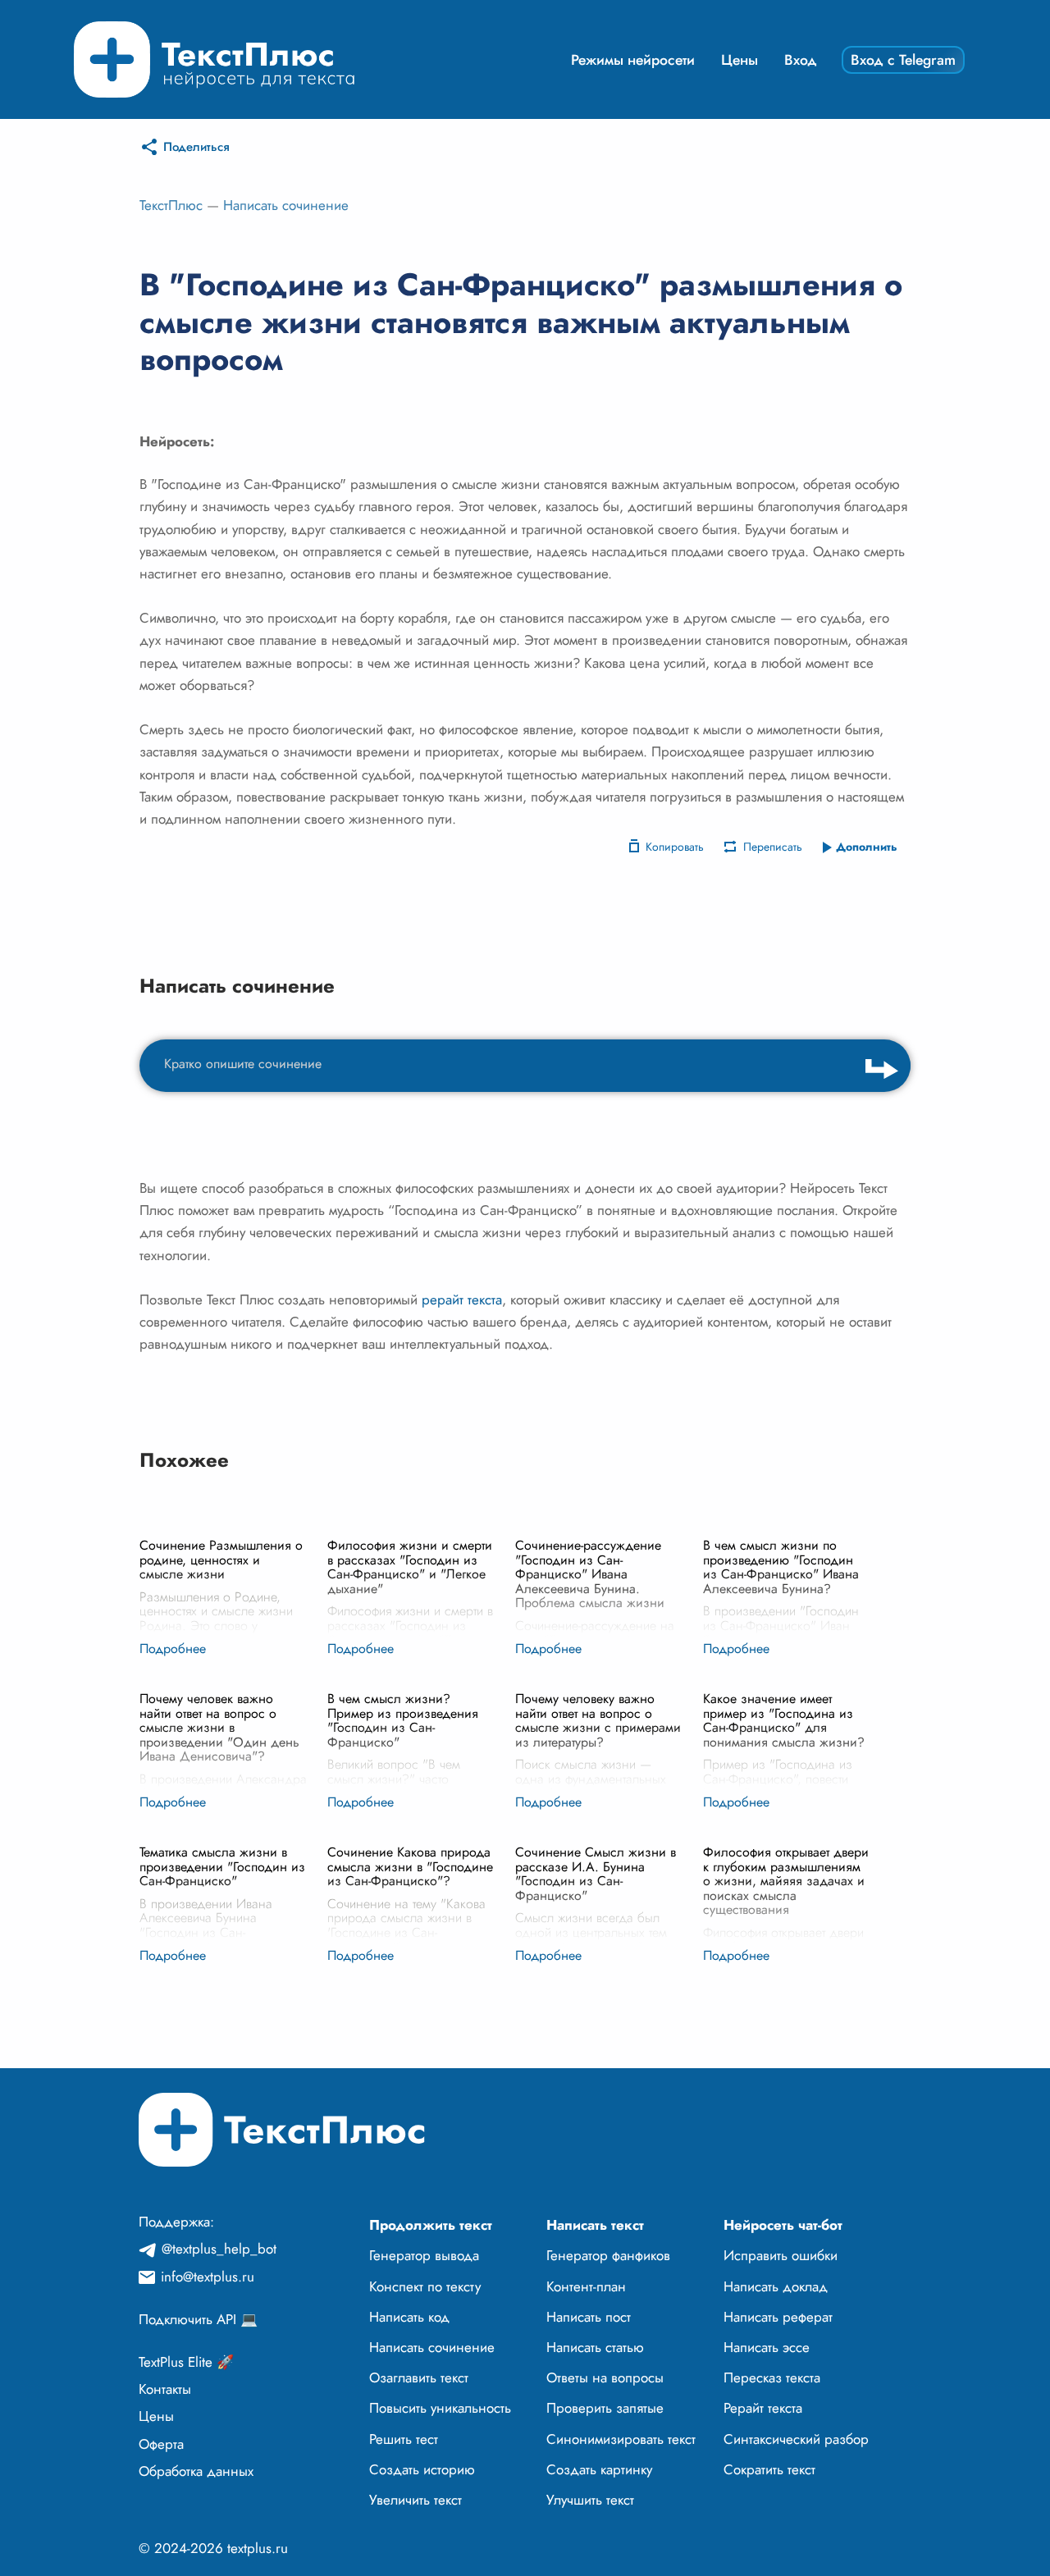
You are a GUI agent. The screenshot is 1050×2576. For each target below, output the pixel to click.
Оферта (161, 2444)
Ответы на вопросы (605, 2377)
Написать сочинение (286, 205)
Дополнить (867, 847)
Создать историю (422, 2469)
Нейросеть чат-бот (783, 2225)
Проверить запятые (605, 2408)
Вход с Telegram (903, 60)
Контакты (165, 2389)
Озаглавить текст (419, 2377)
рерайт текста (462, 1299)
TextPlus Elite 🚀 (186, 2362)
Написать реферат (778, 2317)
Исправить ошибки (781, 2255)
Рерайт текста (763, 2408)
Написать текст (595, 2225)
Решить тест (404, 2439)
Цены (740, 60)
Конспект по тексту (425, 2286)
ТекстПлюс (171, 205)
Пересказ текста (772, 2377)
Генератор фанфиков (608, 2255)
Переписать (773, 847)
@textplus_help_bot (219, 2249)
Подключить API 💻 (198, 2319)
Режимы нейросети (633, 60)
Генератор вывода (424, 2255)
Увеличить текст (415, 2500)
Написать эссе (767, 2347)
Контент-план (586, 2286)
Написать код (409, 2317)
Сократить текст (769, 2469)
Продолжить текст (431, 2225)
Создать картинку (599, 2469)
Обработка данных (196, 2471)
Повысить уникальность (440, 2408)
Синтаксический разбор (796, 2439)
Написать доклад (776, 2286)
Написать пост (589, 2317)
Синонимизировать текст (621, 2439)
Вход (801, 60)
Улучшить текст (590, 2500)
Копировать (675, 847)
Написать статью (595, 2347)
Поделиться (196, 147)
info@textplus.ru (208, 2277)
